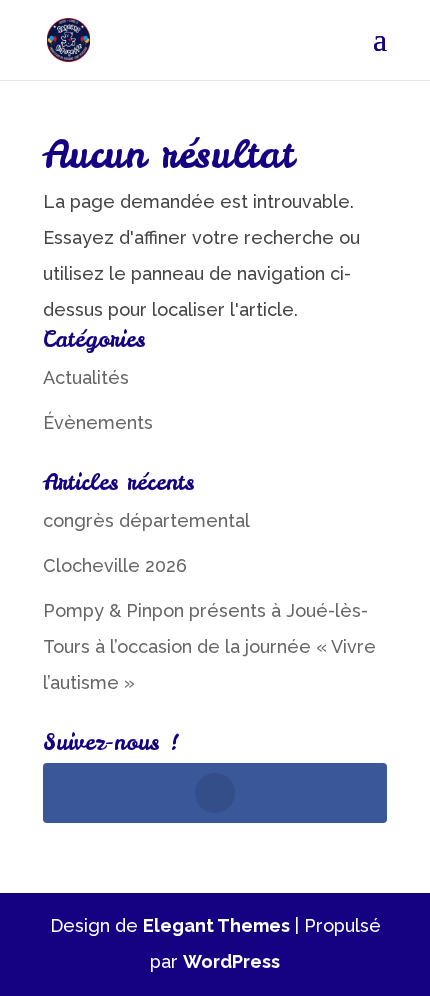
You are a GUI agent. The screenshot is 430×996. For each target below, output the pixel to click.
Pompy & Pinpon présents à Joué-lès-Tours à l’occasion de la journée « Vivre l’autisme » (209, 646)
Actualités (86, 377)
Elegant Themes (216, 925)
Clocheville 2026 (115, 565)
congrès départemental (146, 520)
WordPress (231, 961)
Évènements (98, 422)
